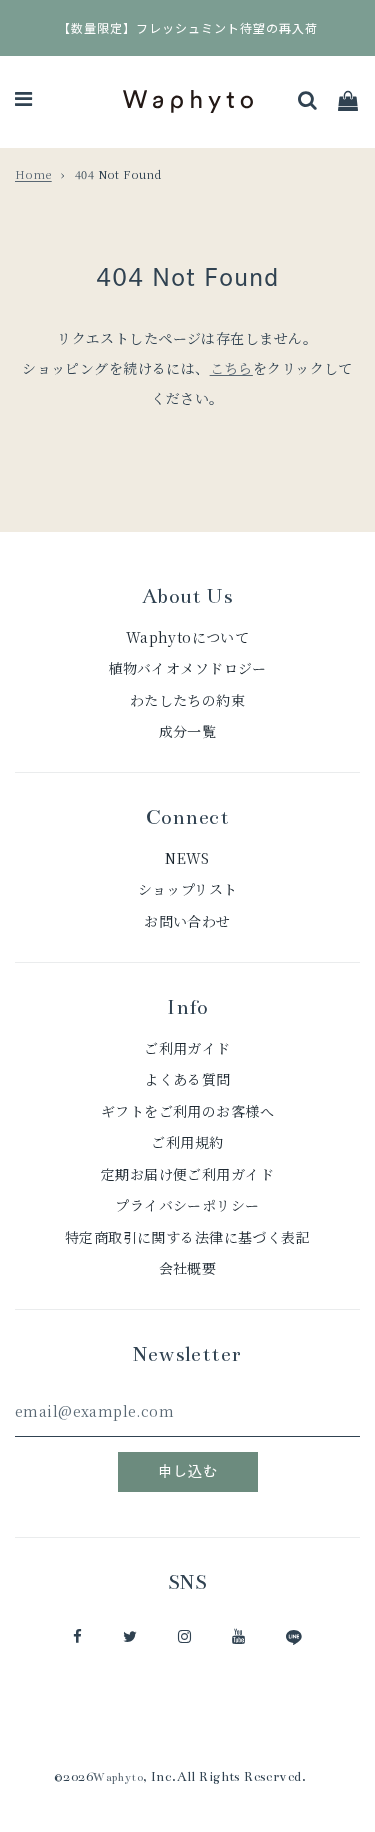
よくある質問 (187, 1079)
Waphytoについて (188, 637)
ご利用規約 (187, 1142)
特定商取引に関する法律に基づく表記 (187, 1237)
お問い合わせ (187, 921)
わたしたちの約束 (187, 700)
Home (33, 174)
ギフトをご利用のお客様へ (187, 1111)
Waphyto (118, 1777)
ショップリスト (188, 889)
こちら (231, 368)
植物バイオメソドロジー (187, 668)
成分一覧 (188, 731)
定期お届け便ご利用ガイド (187, 1174)
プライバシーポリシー (187, 1205)
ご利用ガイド (187, 1048)
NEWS (187, 858)
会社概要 (188, 1268)
